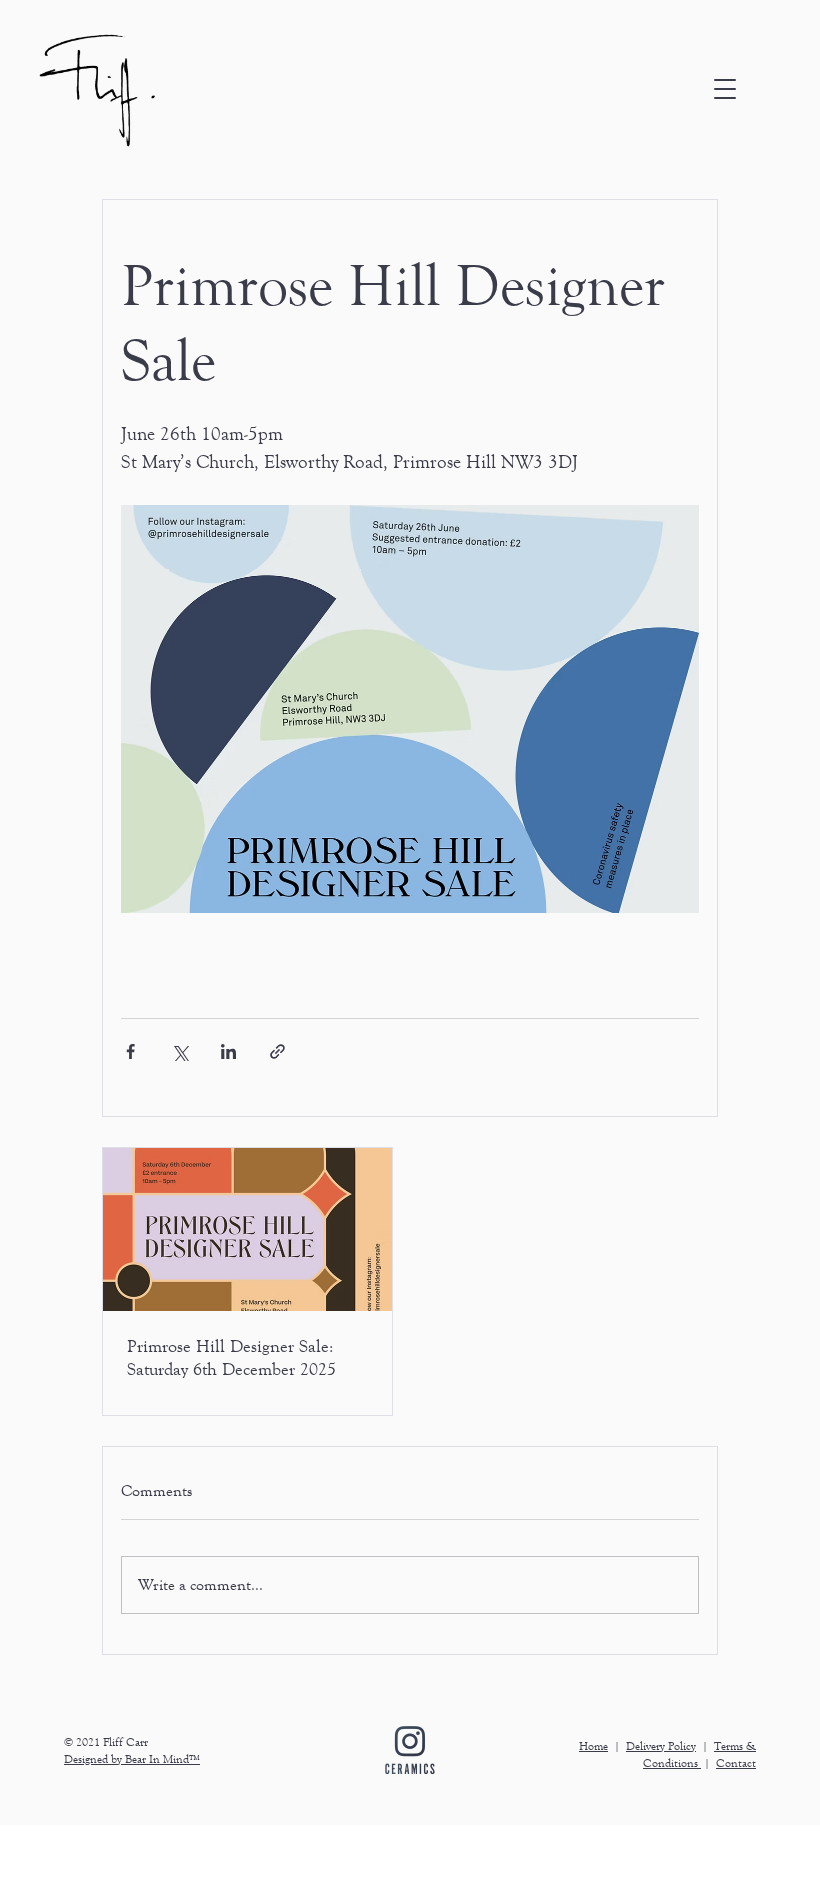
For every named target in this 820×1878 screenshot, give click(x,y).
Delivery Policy (661, 1746)
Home (593, 1746)
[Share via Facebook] (130, 1051)
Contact (736, 1763)
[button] (725, 89)
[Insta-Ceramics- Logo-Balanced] (410, 1750)
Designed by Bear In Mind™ (132, 1759)
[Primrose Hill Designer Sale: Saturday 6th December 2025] (247, 1229)
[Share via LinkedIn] (228, 1051)
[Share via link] (277, 1051)
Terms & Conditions (699, 1754)
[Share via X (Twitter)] (179, 1051)
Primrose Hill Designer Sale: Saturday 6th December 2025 (231, 1357)
